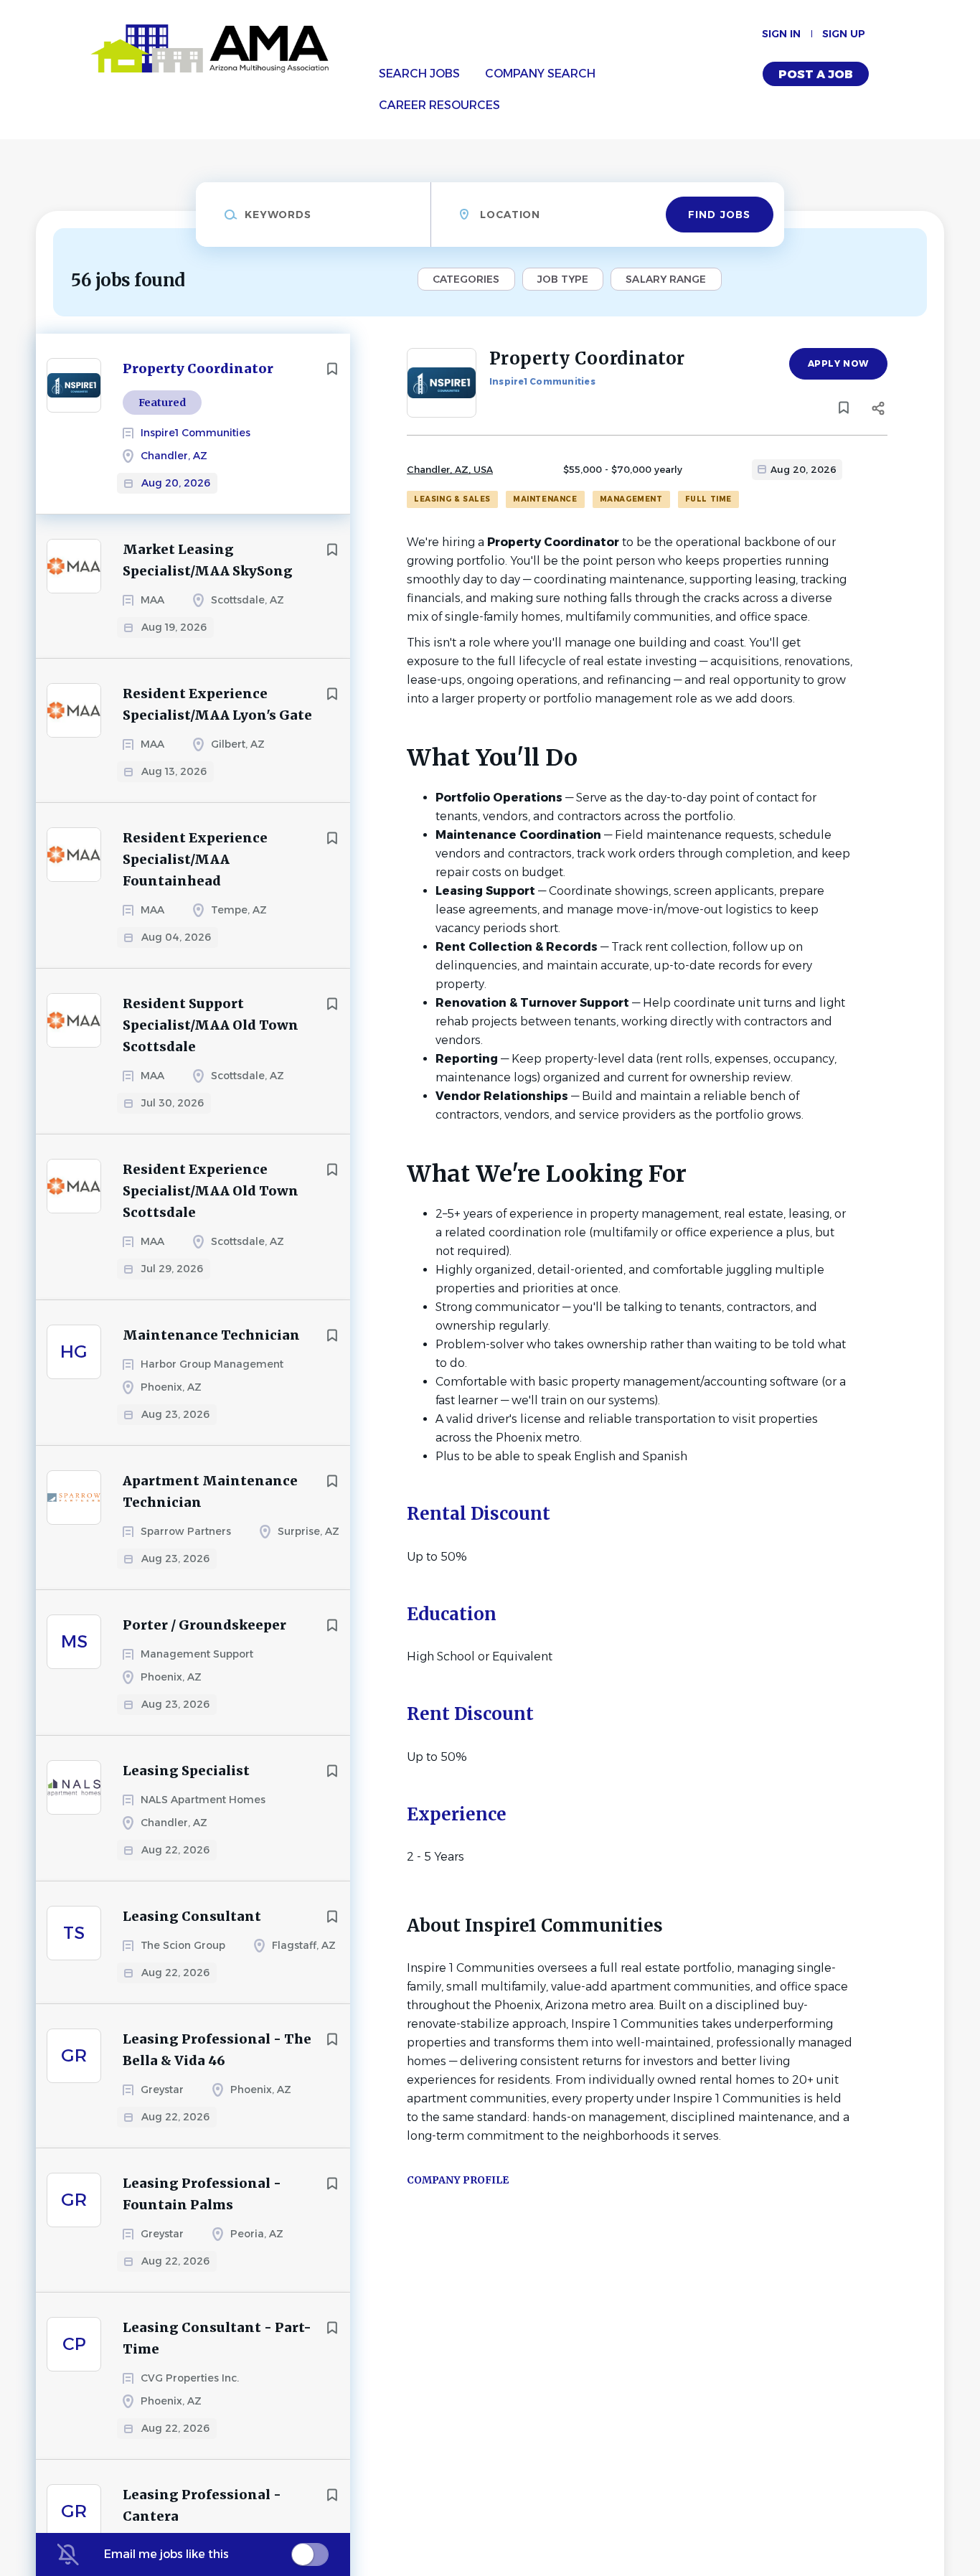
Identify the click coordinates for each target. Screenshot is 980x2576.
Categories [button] (466, 279)
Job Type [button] (563, 279)
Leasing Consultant (192, 1916)
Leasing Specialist (186, 1771)
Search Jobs (419, 74)
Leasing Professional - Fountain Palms (202, 2194)
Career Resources (439, 105)
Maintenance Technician (211, 1335)
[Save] (332, 369)
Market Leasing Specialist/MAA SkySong (208, 560)
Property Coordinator (198, 368)
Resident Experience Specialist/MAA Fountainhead (195, 859)
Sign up (844, 34)
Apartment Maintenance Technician (210, 1491)
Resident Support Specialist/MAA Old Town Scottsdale (211, 1025)
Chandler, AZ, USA (450, 469)
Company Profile (458, 2180)
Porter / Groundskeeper (204, 1625)
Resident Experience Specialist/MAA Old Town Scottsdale (211, 1191)
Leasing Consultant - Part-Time (217, 2338)
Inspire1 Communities (542, 381)
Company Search (540, 74)
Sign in (781, 34)
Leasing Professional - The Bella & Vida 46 (217, 2050)
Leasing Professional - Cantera (202, 2505)
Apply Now (838, 363)
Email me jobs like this (166, 2554)
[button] (878, 410)
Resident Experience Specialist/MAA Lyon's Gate (217, 704)
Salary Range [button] (666, 279)
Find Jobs (719, 215)
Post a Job (816, 74)
